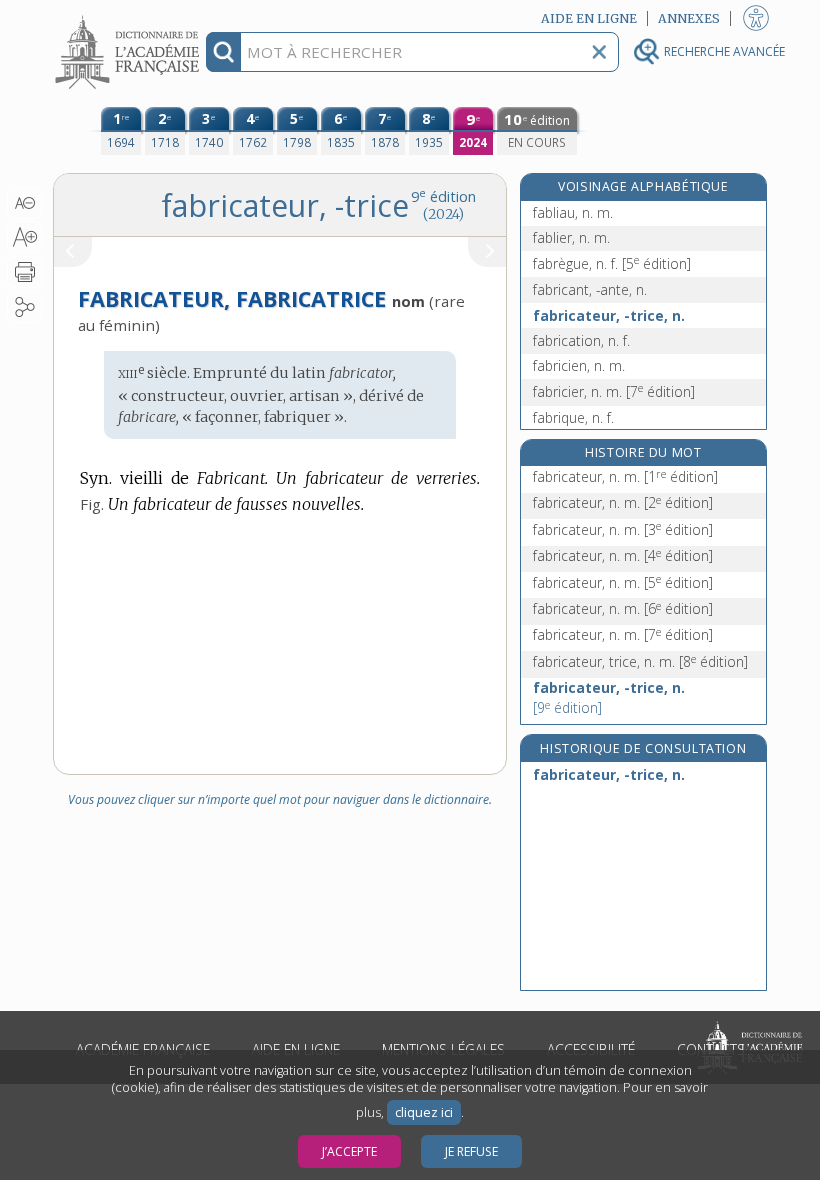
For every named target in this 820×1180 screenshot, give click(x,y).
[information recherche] (223, 52)
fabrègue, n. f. (612, 263)
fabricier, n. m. (614, 391)
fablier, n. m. (571, 237)
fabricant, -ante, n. (590, 289)
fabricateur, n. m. (625, 476)
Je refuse (471, 1151)
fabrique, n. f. (573, 417)
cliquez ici (424, 1112)
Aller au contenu (130, 17)
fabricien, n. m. (579, 365)
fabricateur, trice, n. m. (640, 661)
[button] (24, 203)
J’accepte (349, 1151)
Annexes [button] (689, 18)
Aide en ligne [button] (589, 18)
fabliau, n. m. (573, 212)
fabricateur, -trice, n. (609, 315)
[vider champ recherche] (599, 52)
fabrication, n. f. (581, 340)
